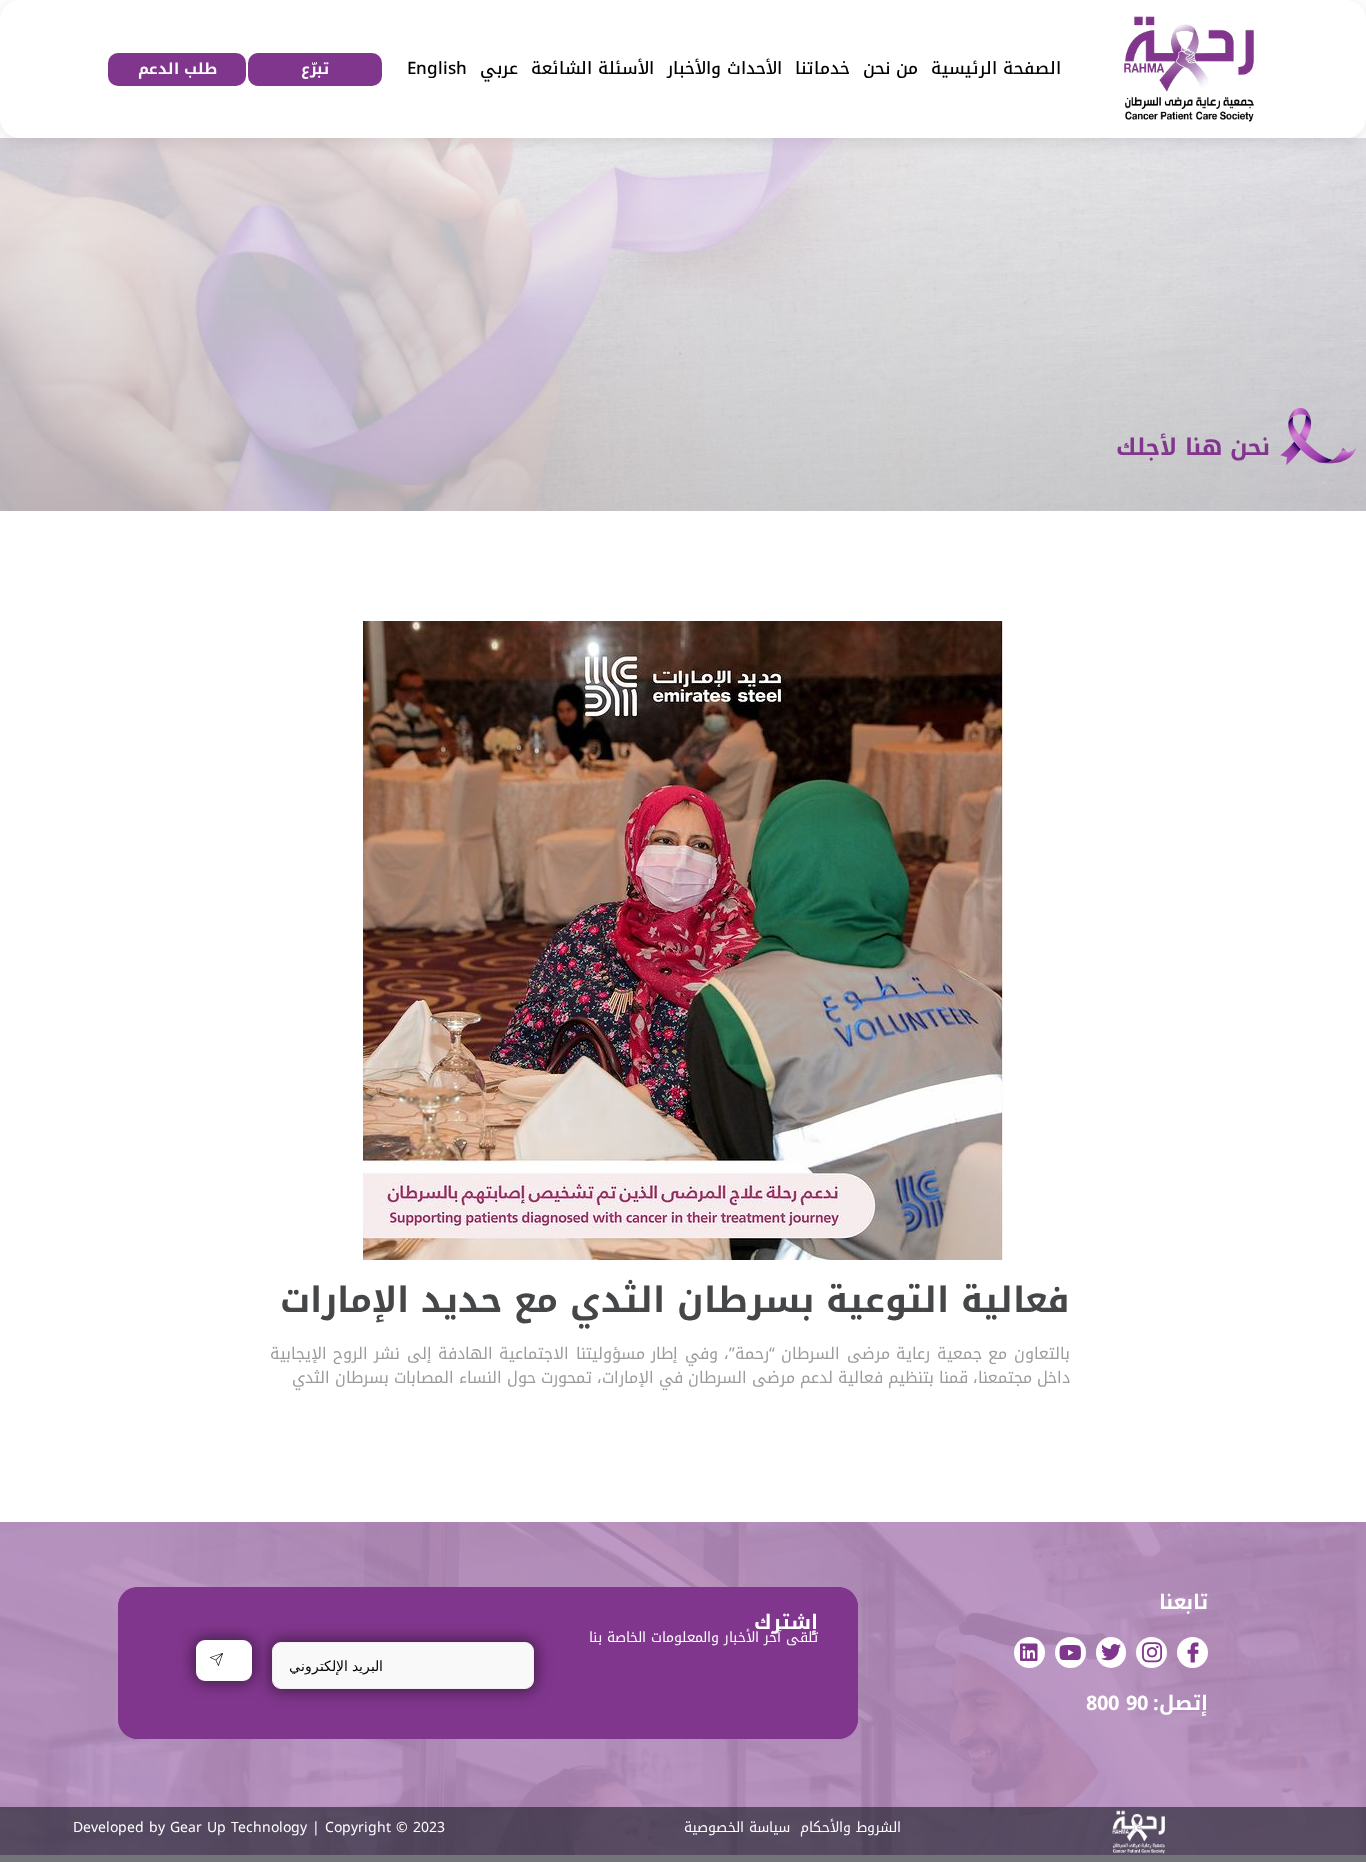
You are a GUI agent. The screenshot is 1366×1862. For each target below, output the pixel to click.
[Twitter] (1111, 1652)
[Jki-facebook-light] (1192, 1652)
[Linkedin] (1029, 1652)
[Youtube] (1070, 1652)
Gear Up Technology (238, 1827)
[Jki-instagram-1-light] (1151, 1652)
